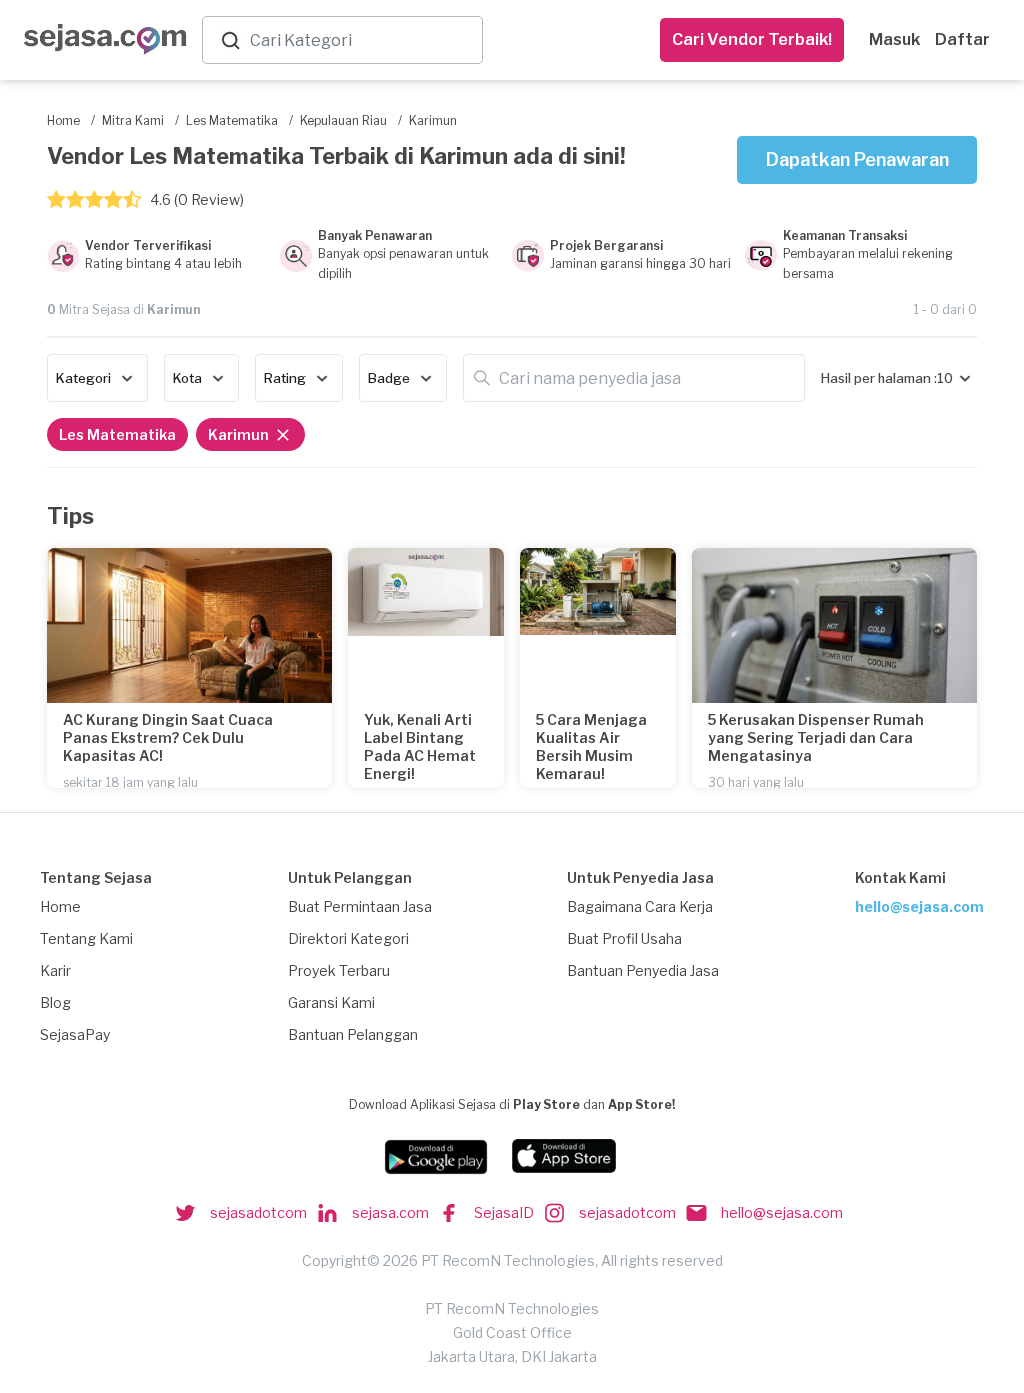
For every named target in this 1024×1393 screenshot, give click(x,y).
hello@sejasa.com (919, 906)
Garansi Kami (331, 1002)
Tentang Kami (86, 938)
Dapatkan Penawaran (857, 159)
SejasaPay (75, 1034)
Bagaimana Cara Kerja (640, 906)
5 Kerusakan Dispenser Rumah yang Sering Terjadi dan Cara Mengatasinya (816, 737)
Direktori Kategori (348, 938)
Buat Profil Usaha (624, 938)
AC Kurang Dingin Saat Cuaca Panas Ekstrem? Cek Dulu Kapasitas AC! (168, 737)
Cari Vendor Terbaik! (752, 39)
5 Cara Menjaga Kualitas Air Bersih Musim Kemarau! (591, 746)
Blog (55, 1002)
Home (60, 906)
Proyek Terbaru (339, 970)
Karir (55, 970)
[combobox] (362, 40)
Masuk (894, 39)
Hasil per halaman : (879, 378)
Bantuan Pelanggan (353, 1034)
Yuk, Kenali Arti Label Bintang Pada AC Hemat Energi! (420, 746)
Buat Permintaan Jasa (360, 906)
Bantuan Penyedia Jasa (643, 970)
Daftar (962, 39)
